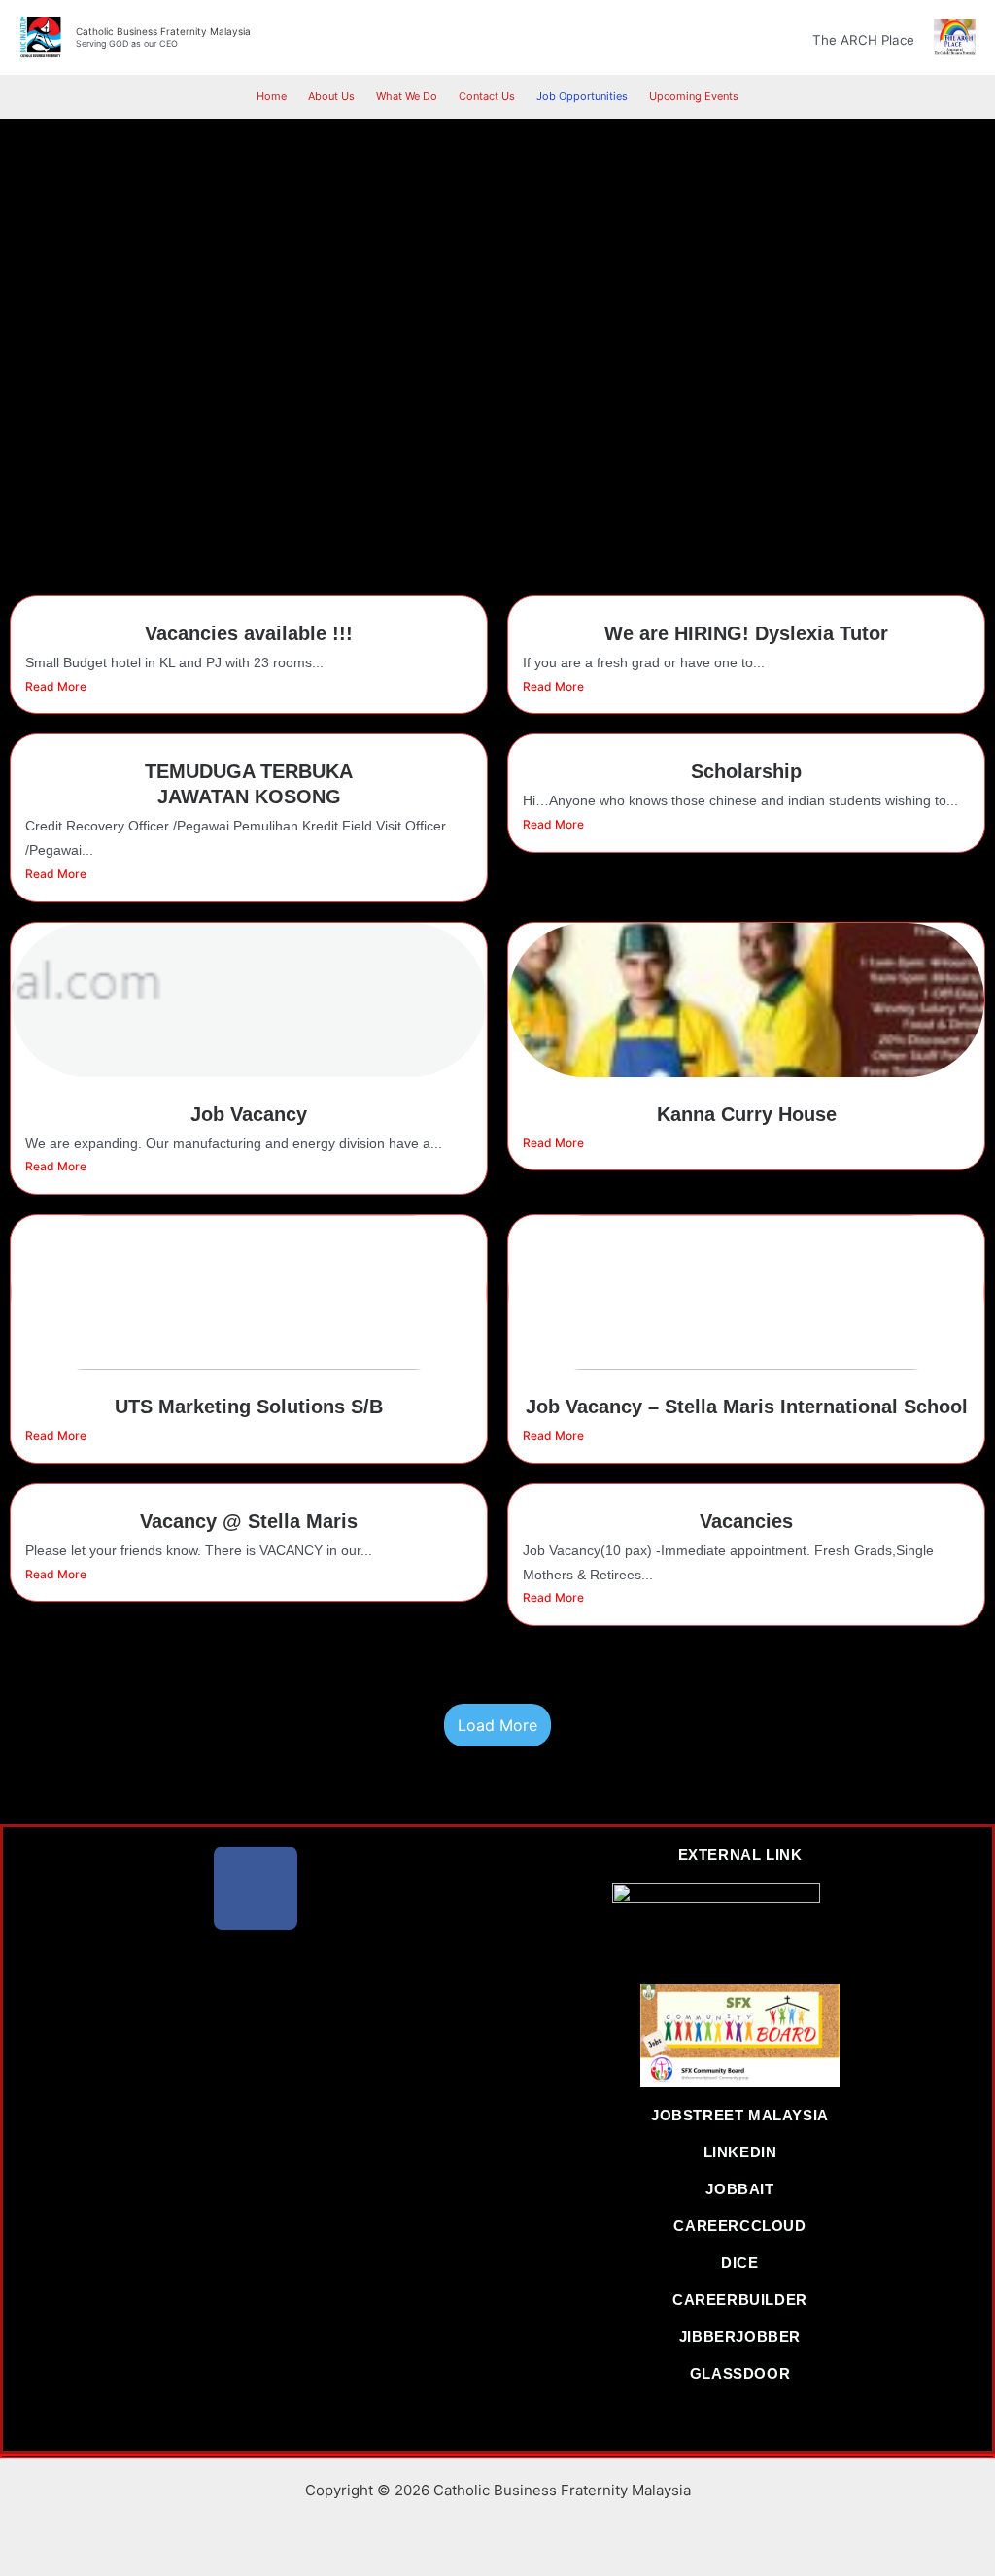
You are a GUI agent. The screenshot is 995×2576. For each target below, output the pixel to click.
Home (272, 96)
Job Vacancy (249, 1114)
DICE (739, 2263)
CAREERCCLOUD (739, 2226)
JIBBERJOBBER (740, 2337)
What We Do (407, 96)
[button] (786, 37)
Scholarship (746, 771)
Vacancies (746, 1521)
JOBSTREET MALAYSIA (740, 2115)
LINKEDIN (740, 2152)
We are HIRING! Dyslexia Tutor (746, 633)
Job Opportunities (582, 96)
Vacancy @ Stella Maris (249, 1521)
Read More (56, 686)
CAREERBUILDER (740, 2300)
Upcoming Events (694, 96)
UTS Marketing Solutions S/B (249, 1407)
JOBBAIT (739, 2189)
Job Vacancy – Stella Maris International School (747, 1407)
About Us (331, 96)
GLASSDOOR (740, 2373)
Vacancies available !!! (249, 633)
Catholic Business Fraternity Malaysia (163, 31)
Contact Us (487, 96)
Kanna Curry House (747, 1114)
